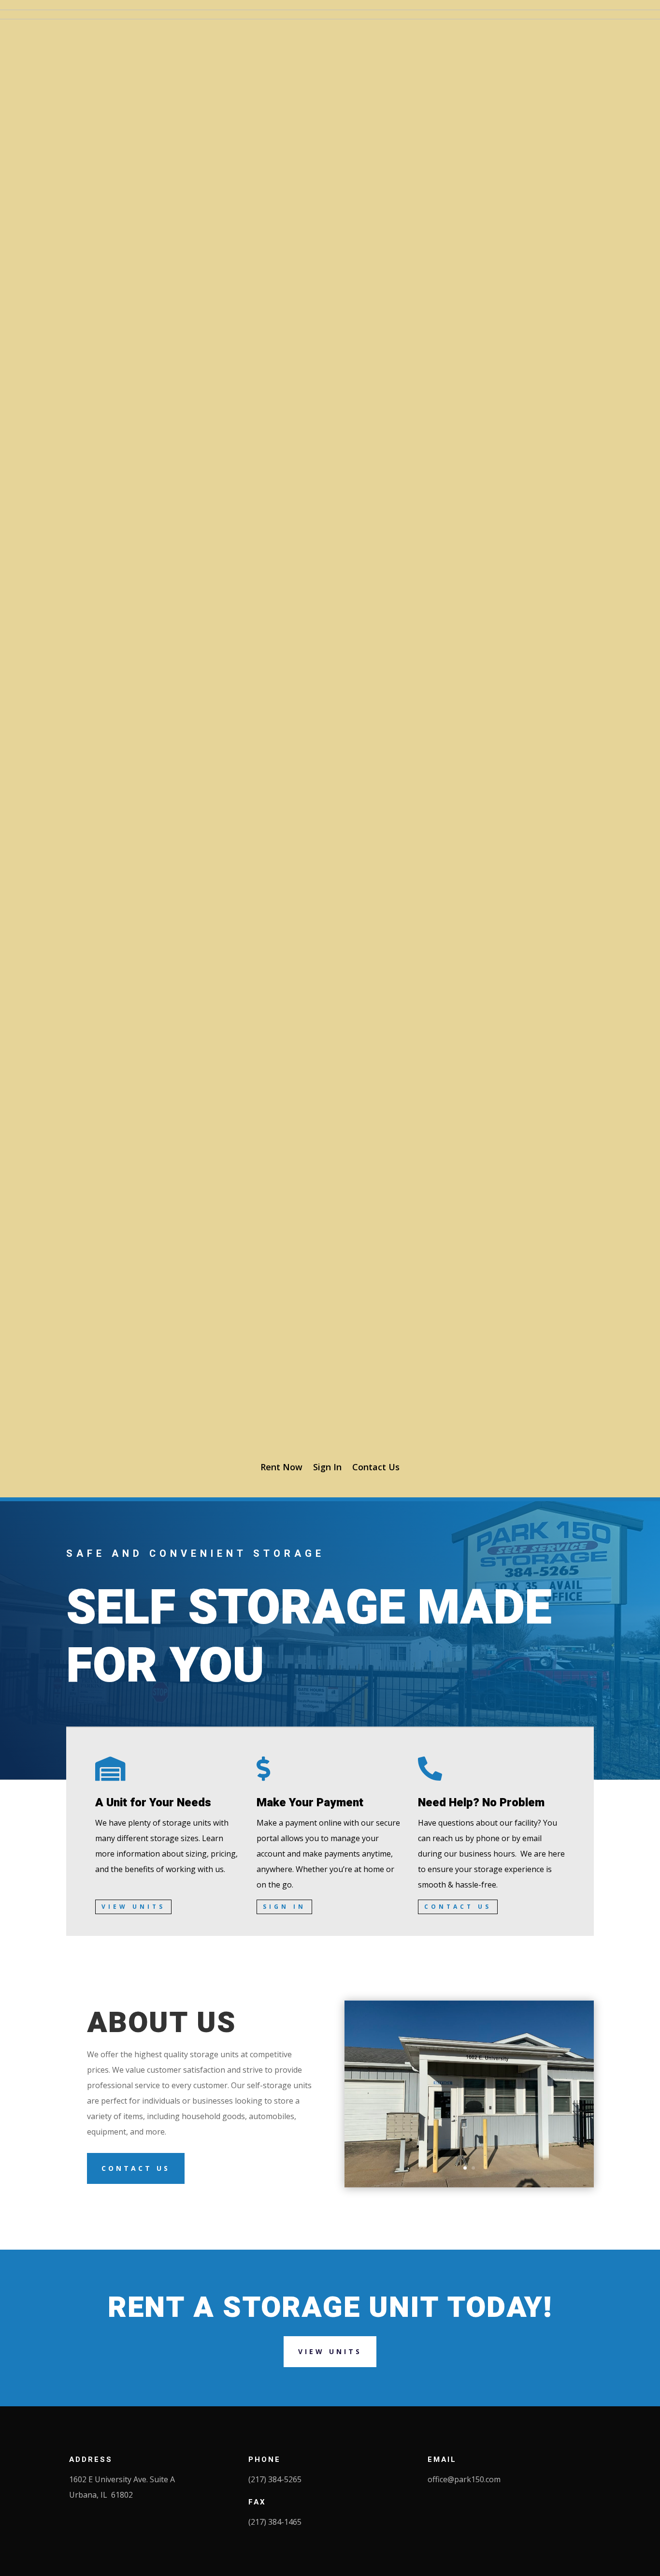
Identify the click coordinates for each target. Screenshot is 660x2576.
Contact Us (376, 1467)
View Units (133, 1907)
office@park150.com (464, 2479)
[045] (469, 2185)
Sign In (327, 1467)
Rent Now (281, 1467)
